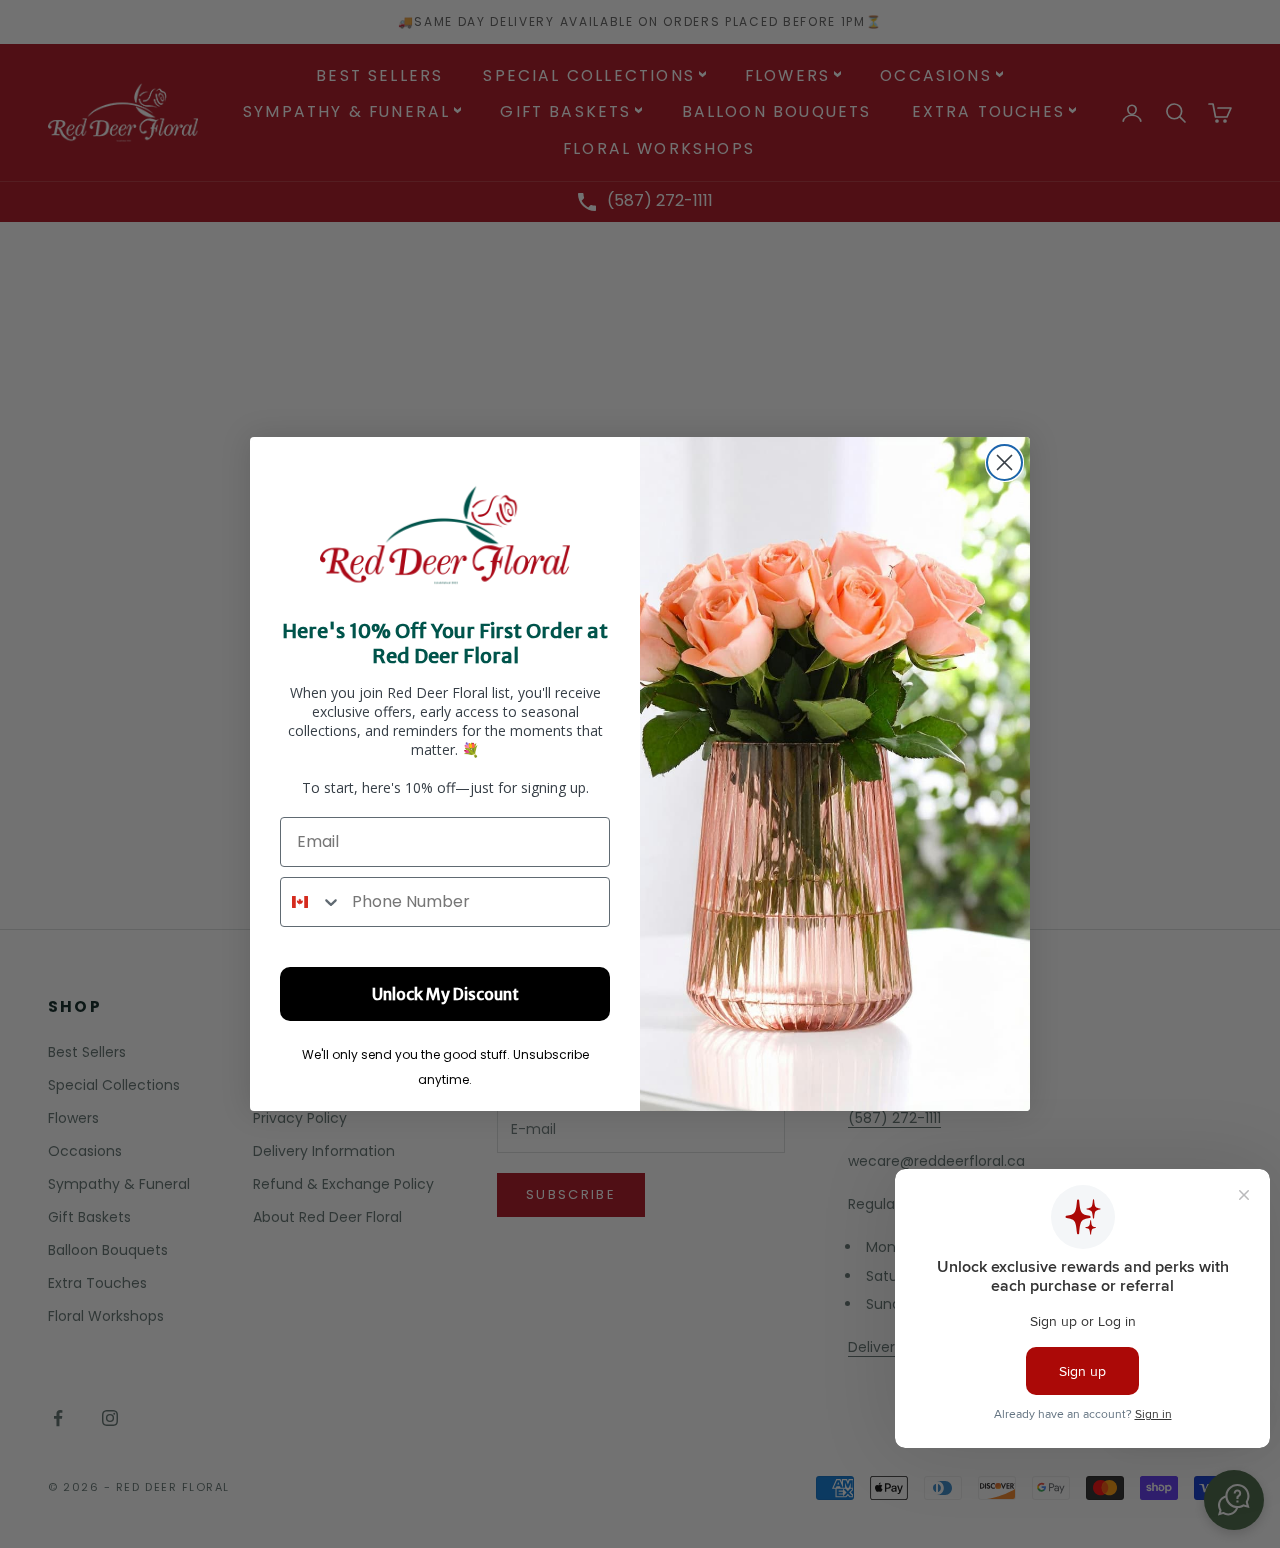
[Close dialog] (1004, 462)
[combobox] (311, 902)
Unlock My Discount (445, 994)
